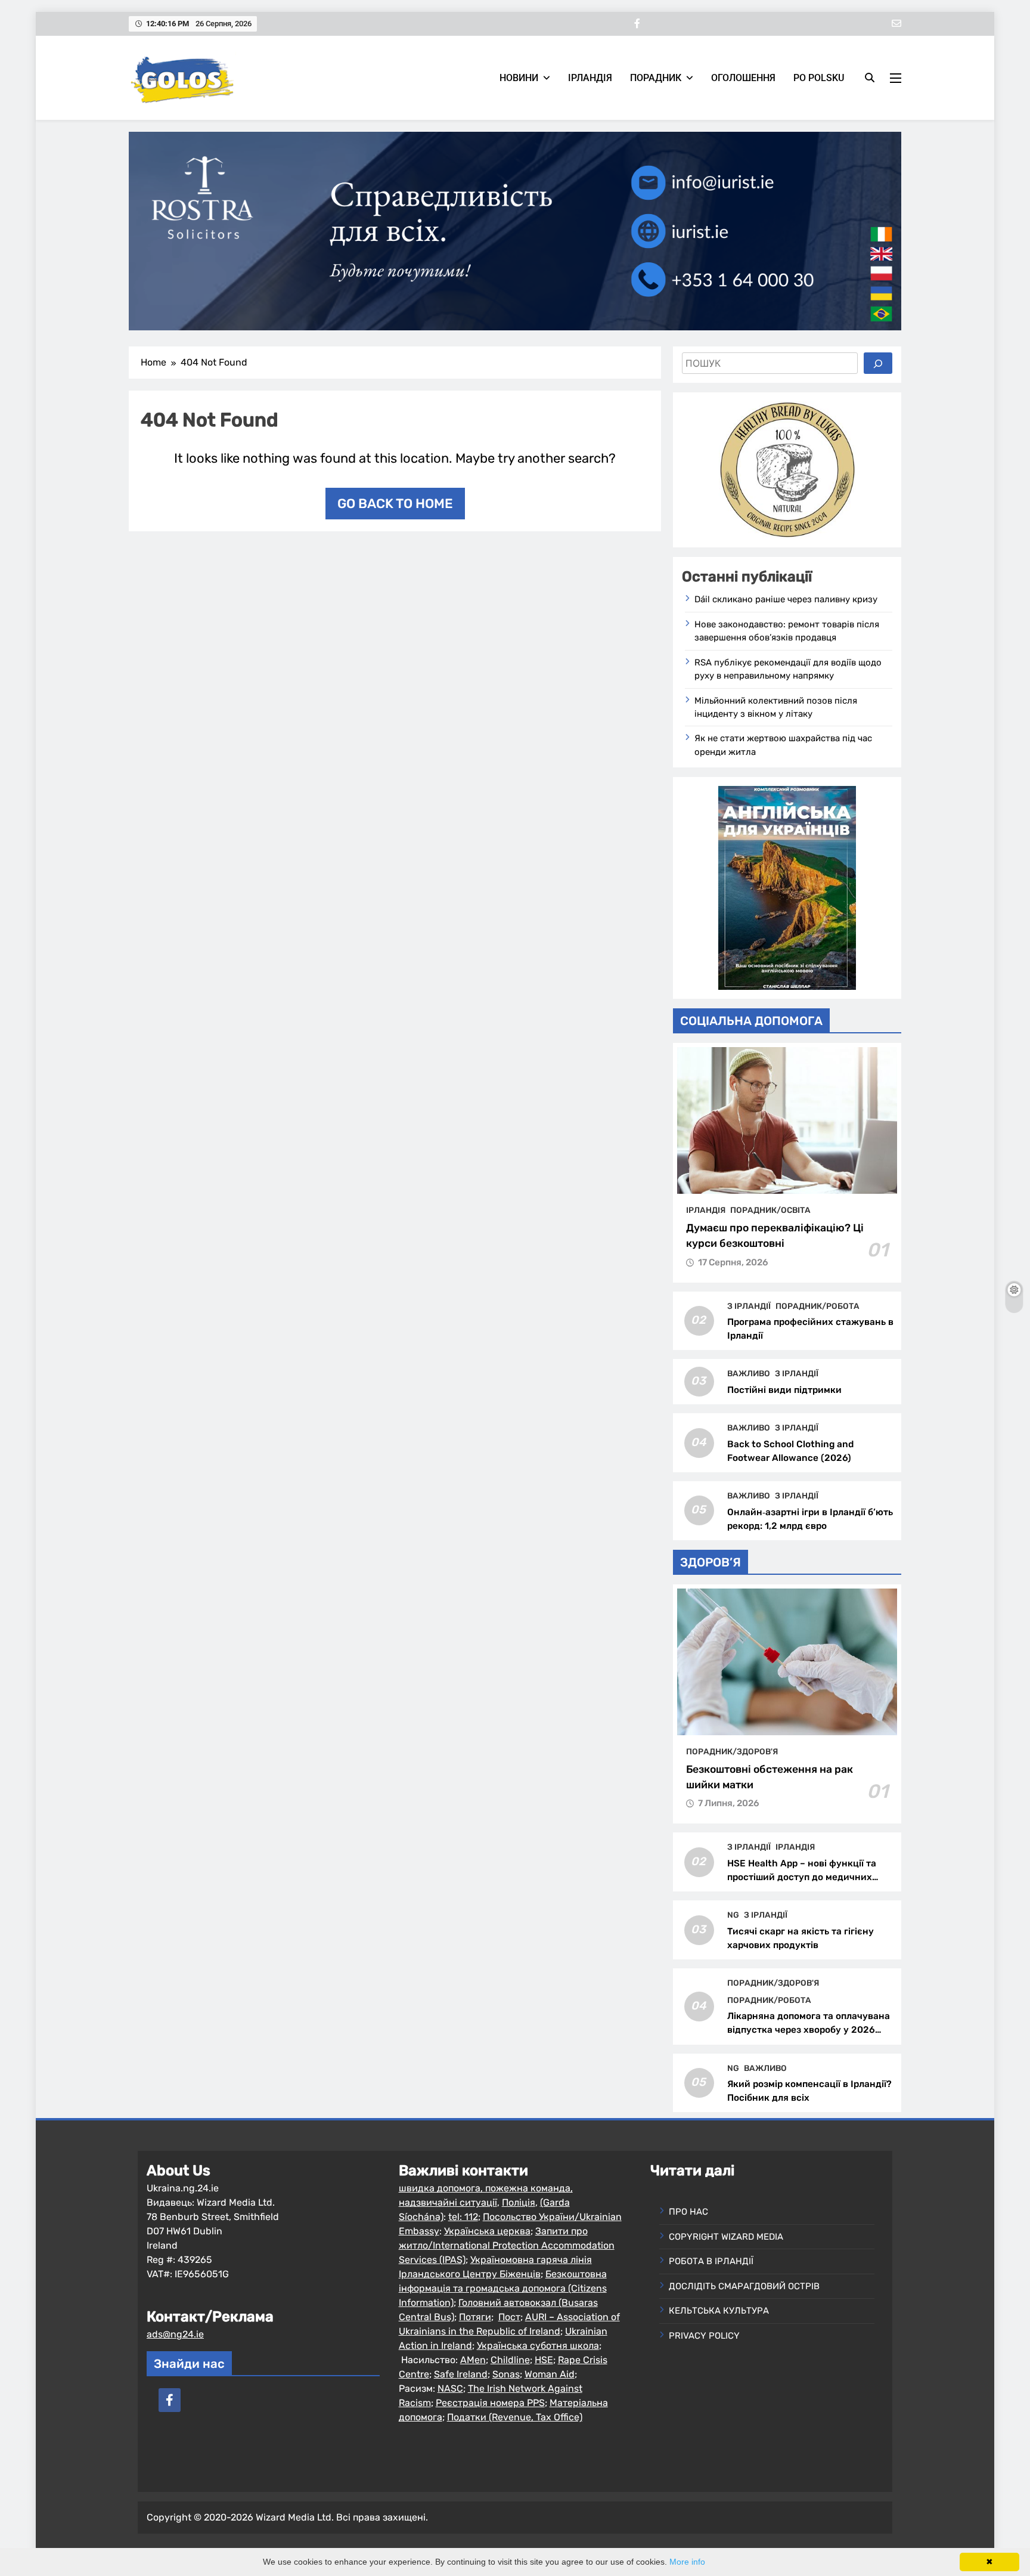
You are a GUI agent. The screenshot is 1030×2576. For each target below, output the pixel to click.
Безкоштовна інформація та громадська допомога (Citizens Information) (503, 2288)
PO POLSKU (819, 78)
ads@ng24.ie (175, 2334)
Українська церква (487, 2231)
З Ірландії (749, 1306)
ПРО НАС (688, 2212)
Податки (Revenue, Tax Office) (515, 2417)
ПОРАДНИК (656, 78)
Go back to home (395, 504)
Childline (510, 2360)
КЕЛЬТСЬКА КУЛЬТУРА (719, 2311)
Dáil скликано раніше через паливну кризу (786, 599)
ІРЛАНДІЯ (590, 78)
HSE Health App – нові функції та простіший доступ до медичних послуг (802, 1877)
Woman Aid (550, 2374)
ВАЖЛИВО (749, 1373)
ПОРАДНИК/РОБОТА (818, 1306)
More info (687, 2562)
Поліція (519, 2202)
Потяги (475, 2317)
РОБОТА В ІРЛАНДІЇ (711, 2261)
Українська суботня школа (538, 2346)
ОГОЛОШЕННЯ (743, 78)
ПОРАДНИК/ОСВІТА (770, 1210)
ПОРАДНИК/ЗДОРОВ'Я (732, 1751)
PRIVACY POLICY (704, 2336)
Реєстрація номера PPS (490, 2403)
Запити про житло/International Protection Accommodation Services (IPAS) (507, 2245)
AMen (473, 2360)
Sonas (506, 2374)
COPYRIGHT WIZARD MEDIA (726, 2237)
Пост (509, 2317)
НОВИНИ (519, 78)
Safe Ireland (461, 2374)
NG (733, 1915)
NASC (450, 2388)
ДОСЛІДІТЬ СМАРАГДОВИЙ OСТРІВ (744, 2286)
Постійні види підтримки (784, 1390)
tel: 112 (463, 2217)
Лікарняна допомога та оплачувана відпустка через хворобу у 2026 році (809, 2030)
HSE (544, 2360)
